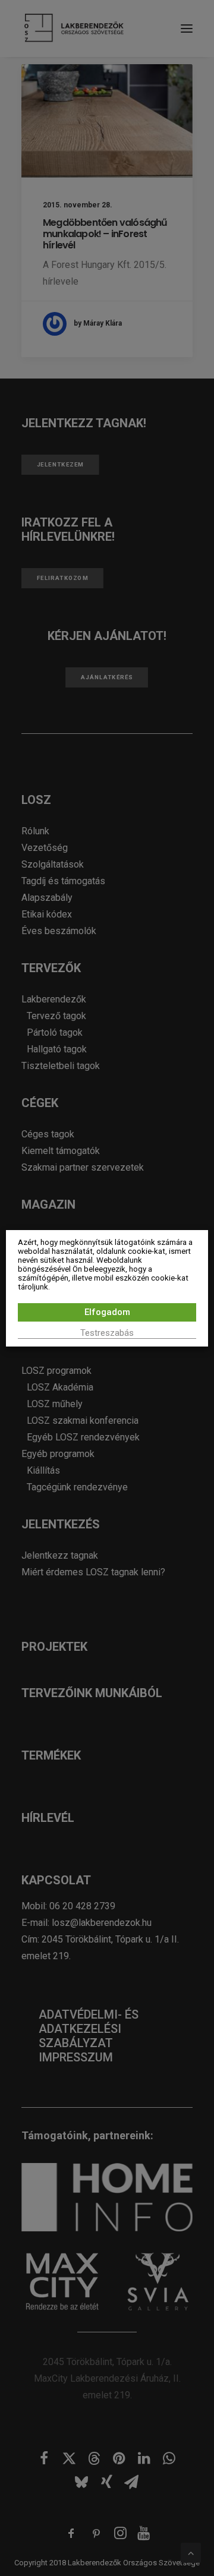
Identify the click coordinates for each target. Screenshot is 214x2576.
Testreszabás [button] (107, 1333)
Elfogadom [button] (107, 1312)
